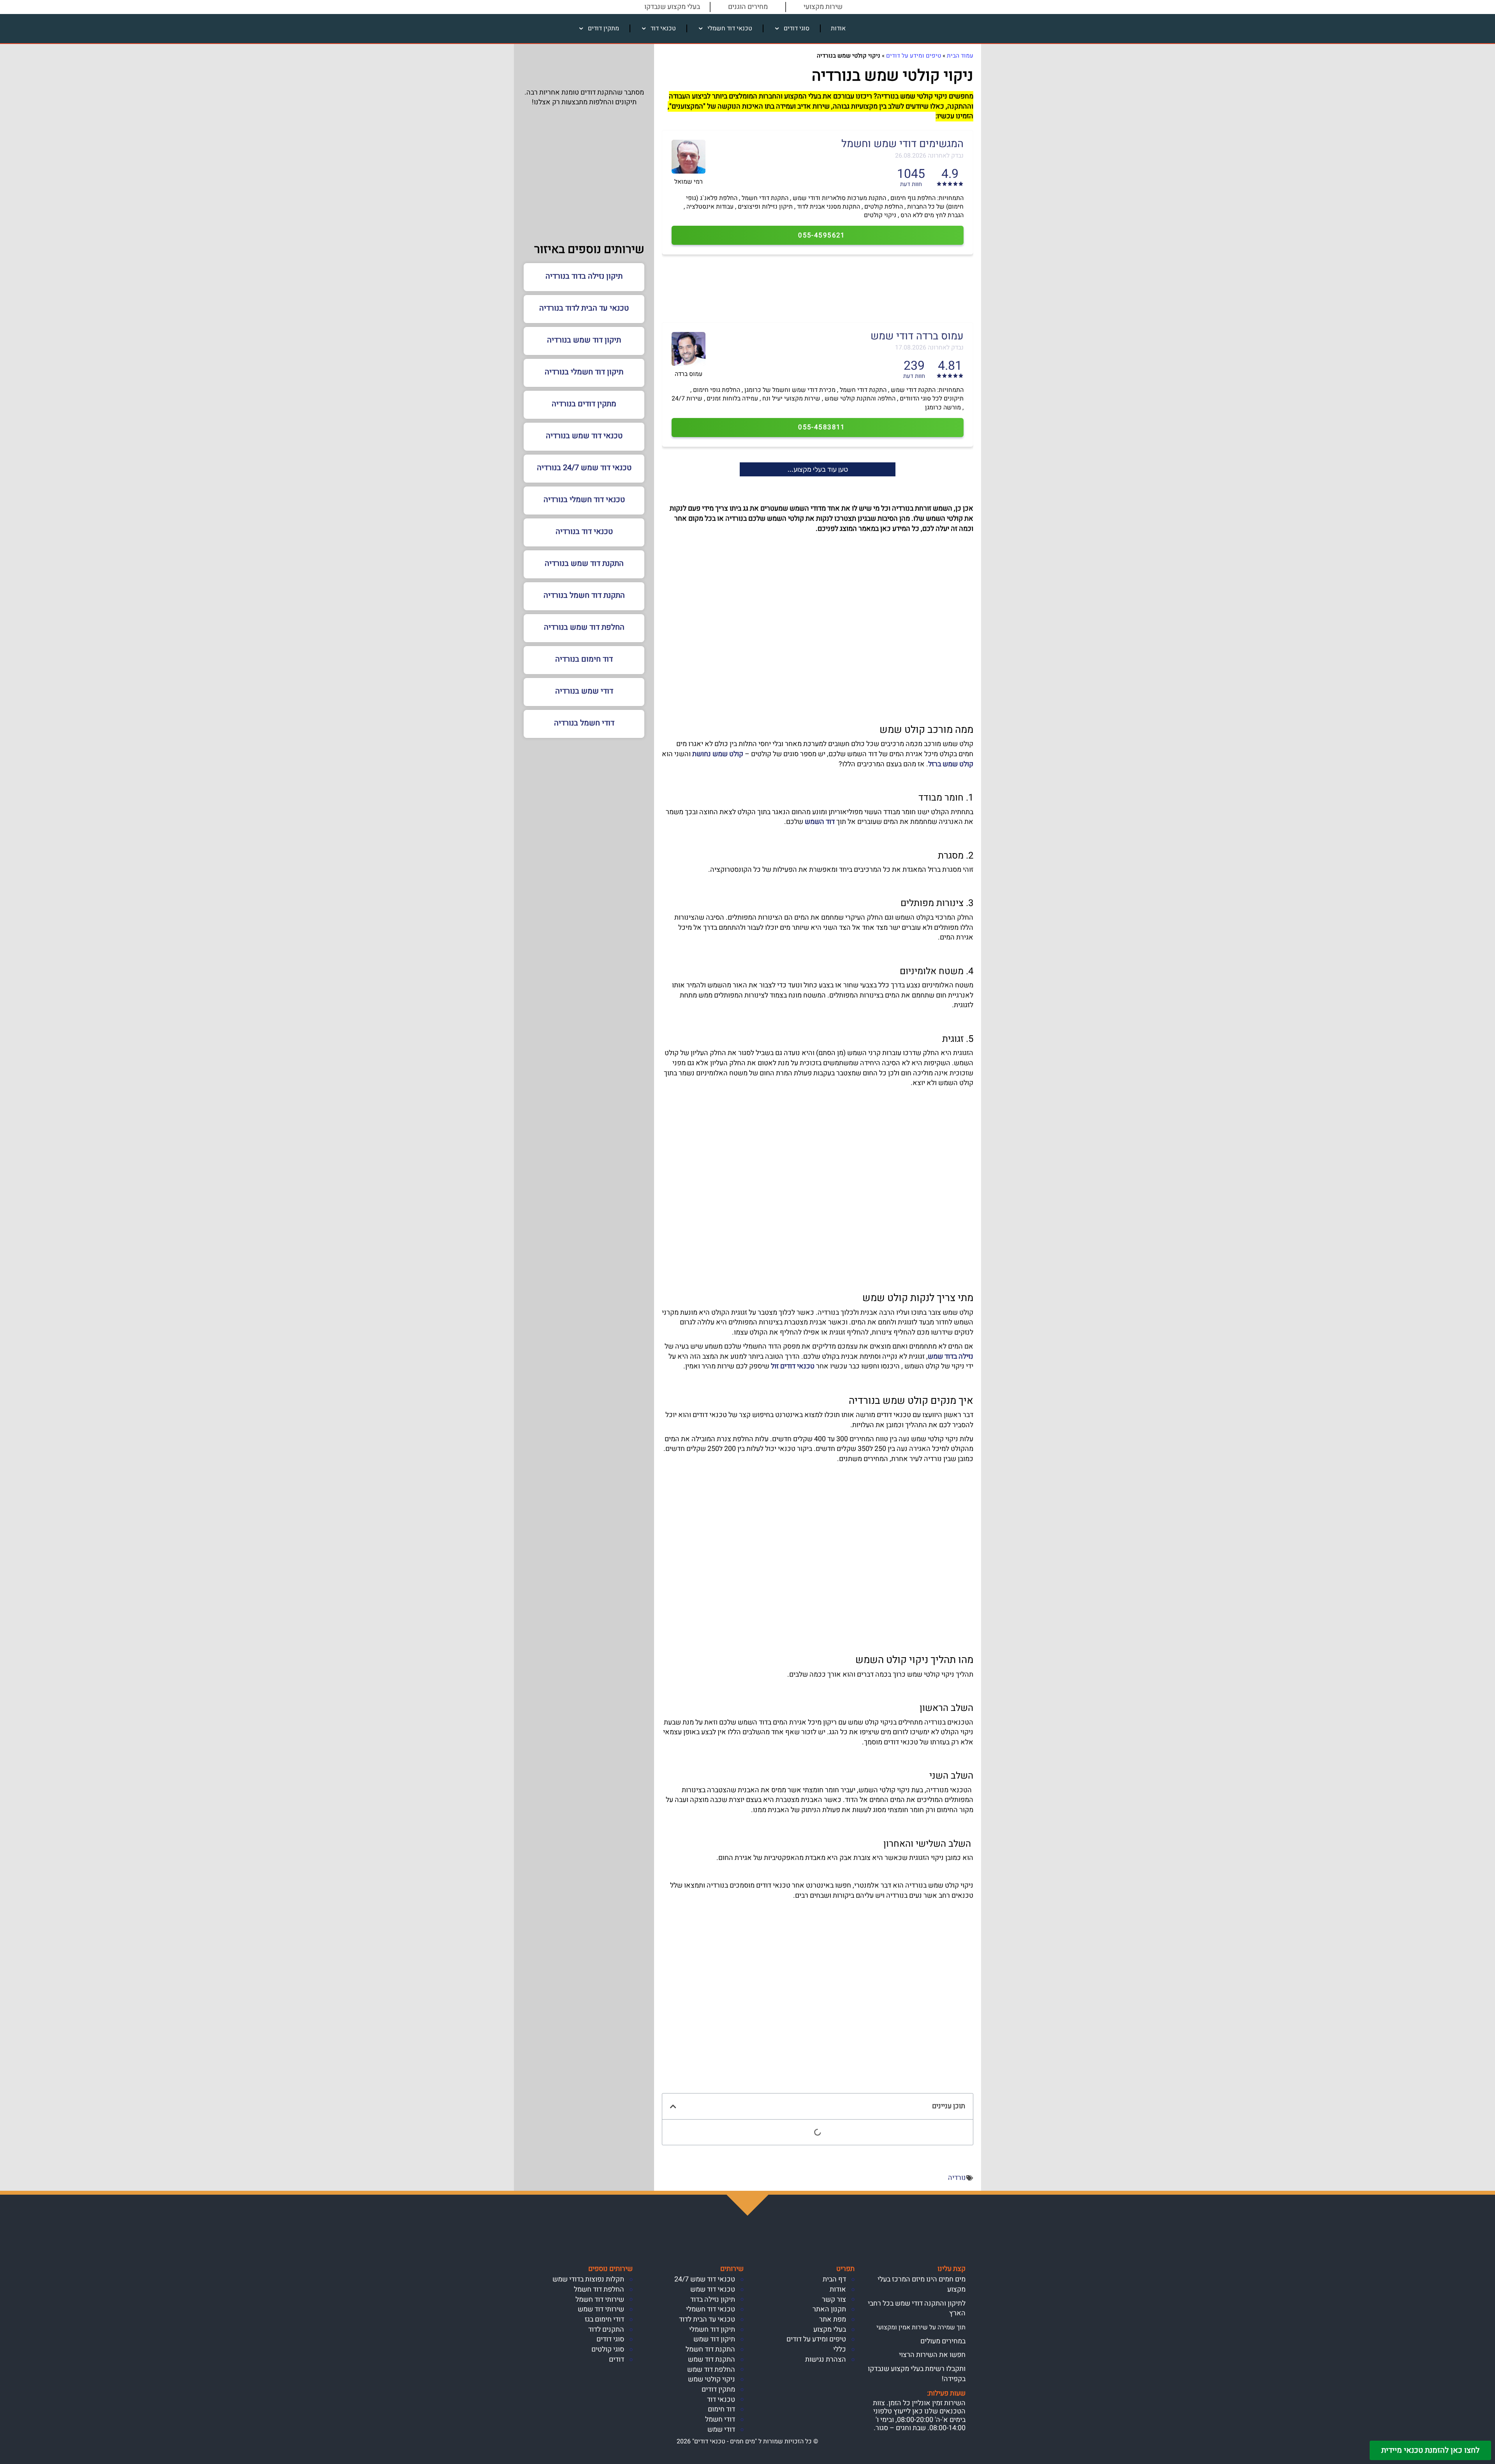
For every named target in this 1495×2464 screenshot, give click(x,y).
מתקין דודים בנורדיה (584, 404)
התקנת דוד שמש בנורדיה (584, 563)
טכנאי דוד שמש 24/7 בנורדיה (584, 468)
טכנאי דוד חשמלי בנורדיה (584, 500)
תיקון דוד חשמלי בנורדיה (584, 372)
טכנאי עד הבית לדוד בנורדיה (584, 308)
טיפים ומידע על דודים (914, 56)
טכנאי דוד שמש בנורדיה (584, 436)
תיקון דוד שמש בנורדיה (584, 340)
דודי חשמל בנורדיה (584, 723)
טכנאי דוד (663, 28)
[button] (673, 2106)
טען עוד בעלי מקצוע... (818, 469)
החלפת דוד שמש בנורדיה (584, 627)
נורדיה (957, 2178)
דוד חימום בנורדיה (584, 659)
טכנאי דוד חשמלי (730, 28)
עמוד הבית (960, 56)
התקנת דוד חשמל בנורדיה (584, 595)
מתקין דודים (603, 28)
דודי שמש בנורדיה (584, 691)
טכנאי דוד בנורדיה (584, 531)
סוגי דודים (797, 28)
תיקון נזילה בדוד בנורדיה (584, 276)
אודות (838, 28)
